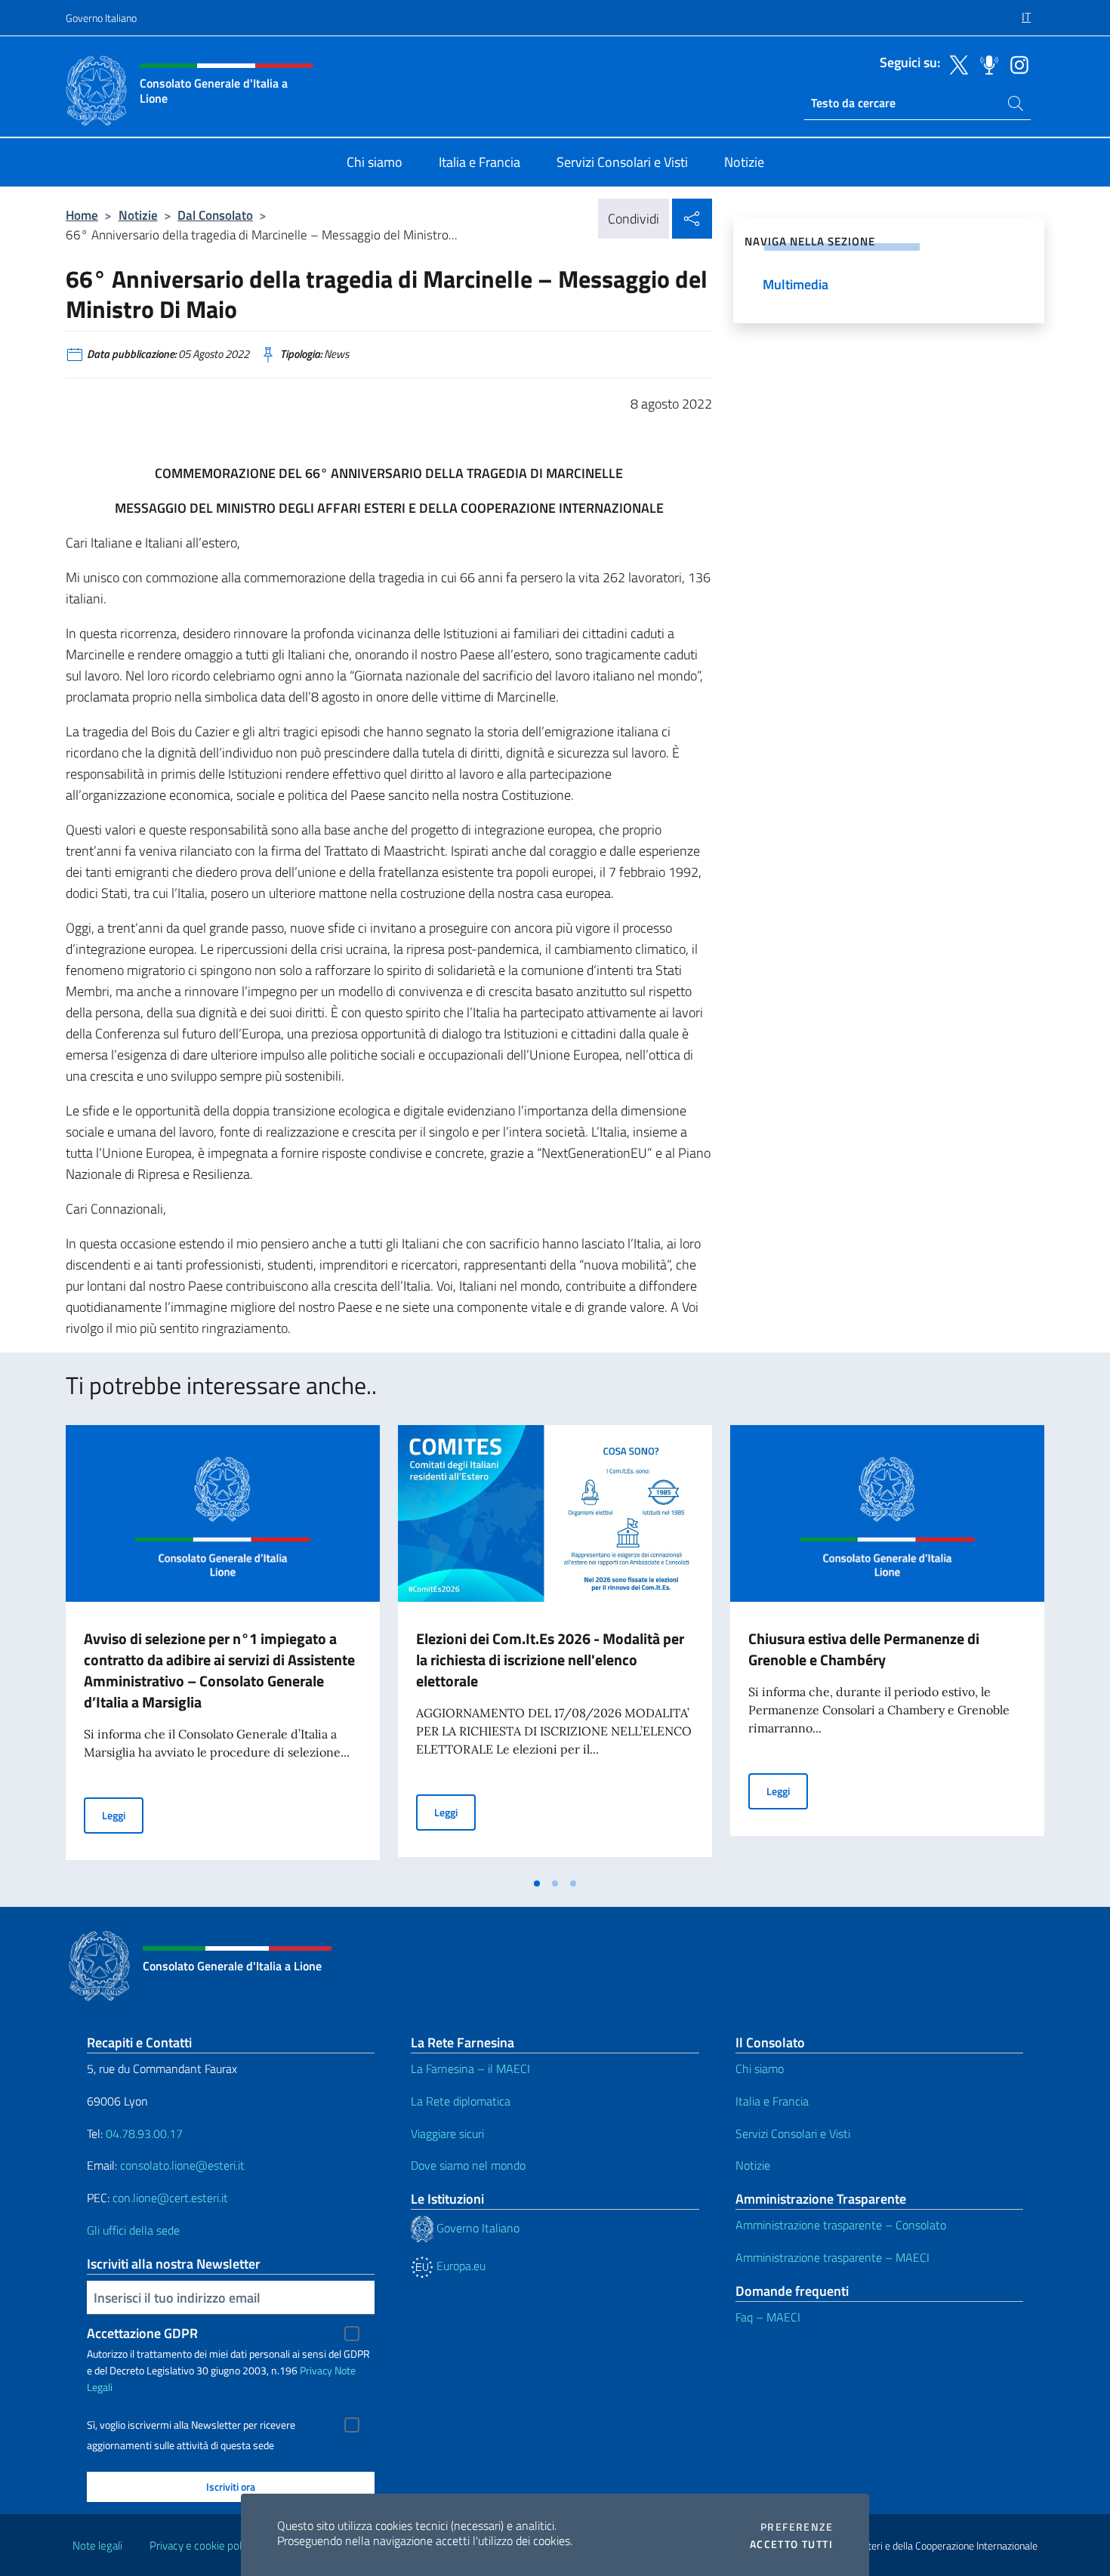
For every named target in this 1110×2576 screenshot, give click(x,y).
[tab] (537, 1883)
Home (82, 215)
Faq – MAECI (768, 2317)
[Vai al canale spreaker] (985, 63)
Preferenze (797, 2527)
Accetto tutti (791, 2544)
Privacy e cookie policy (202, 2545)
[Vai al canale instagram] (1016, 63)
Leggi (123, 1815)
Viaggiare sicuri (447, 2133)
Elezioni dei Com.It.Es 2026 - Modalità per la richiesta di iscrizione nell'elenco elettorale (550, 1660)
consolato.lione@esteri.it (182, 2165)
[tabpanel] (223, 1647)
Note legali (97, 2545)
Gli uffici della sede (133, 2230)
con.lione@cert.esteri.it (170, 2198)
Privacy (316, 2370)
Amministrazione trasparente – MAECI (832, 2257)
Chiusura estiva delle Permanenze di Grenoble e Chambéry (864, 1649)
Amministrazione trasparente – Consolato (841, 2225)
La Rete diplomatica (461, 2101)
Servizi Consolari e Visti (793, 2133)
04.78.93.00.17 (144, 2133)
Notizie (138, 215)
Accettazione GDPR (142, 2333)
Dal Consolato (215, 215)
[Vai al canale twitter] (955, 63)
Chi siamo (760, 2069)
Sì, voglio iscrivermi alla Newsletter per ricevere (191, 2425)
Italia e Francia (772, 2101)
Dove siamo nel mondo (468, 2165)
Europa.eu (459, 2266)
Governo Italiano (101, 18)
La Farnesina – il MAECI (470, 2069)
